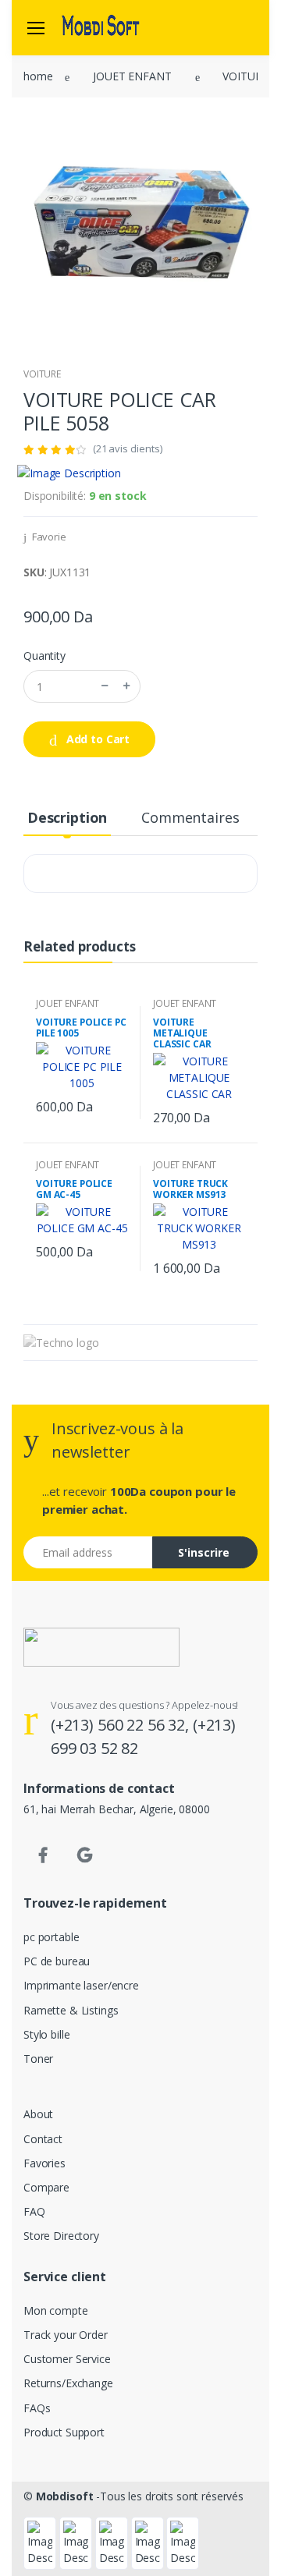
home (38, 76)
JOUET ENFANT (132, 76)
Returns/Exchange (68, 2383)
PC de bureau (57, 1961)
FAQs (37, 2408)
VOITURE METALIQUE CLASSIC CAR (182, 1033)
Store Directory (61, 2236)
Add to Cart (96, 739)
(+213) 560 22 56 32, (122, 1725)
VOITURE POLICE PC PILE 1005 (81, 1028)
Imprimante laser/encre (81, 1985)
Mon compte (56, 2310)
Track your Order (66, 2335)
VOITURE (245, 76)
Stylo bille (46, 2034)
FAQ (34, 2211)
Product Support (64, 2432)
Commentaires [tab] (190, 817)
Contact (43, 2139)
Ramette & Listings (71, 2010)
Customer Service (67, 2359)
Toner (38, 2059)
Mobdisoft (65, 2496)
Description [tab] (67, 817)
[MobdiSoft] (101, 27)
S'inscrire (204, 1552)
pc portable (51, 1937)
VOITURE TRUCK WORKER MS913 (190, 1189)
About (38, 2114)
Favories (44, 2163)
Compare (46, 2187)
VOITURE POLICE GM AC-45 (74, 1189)
